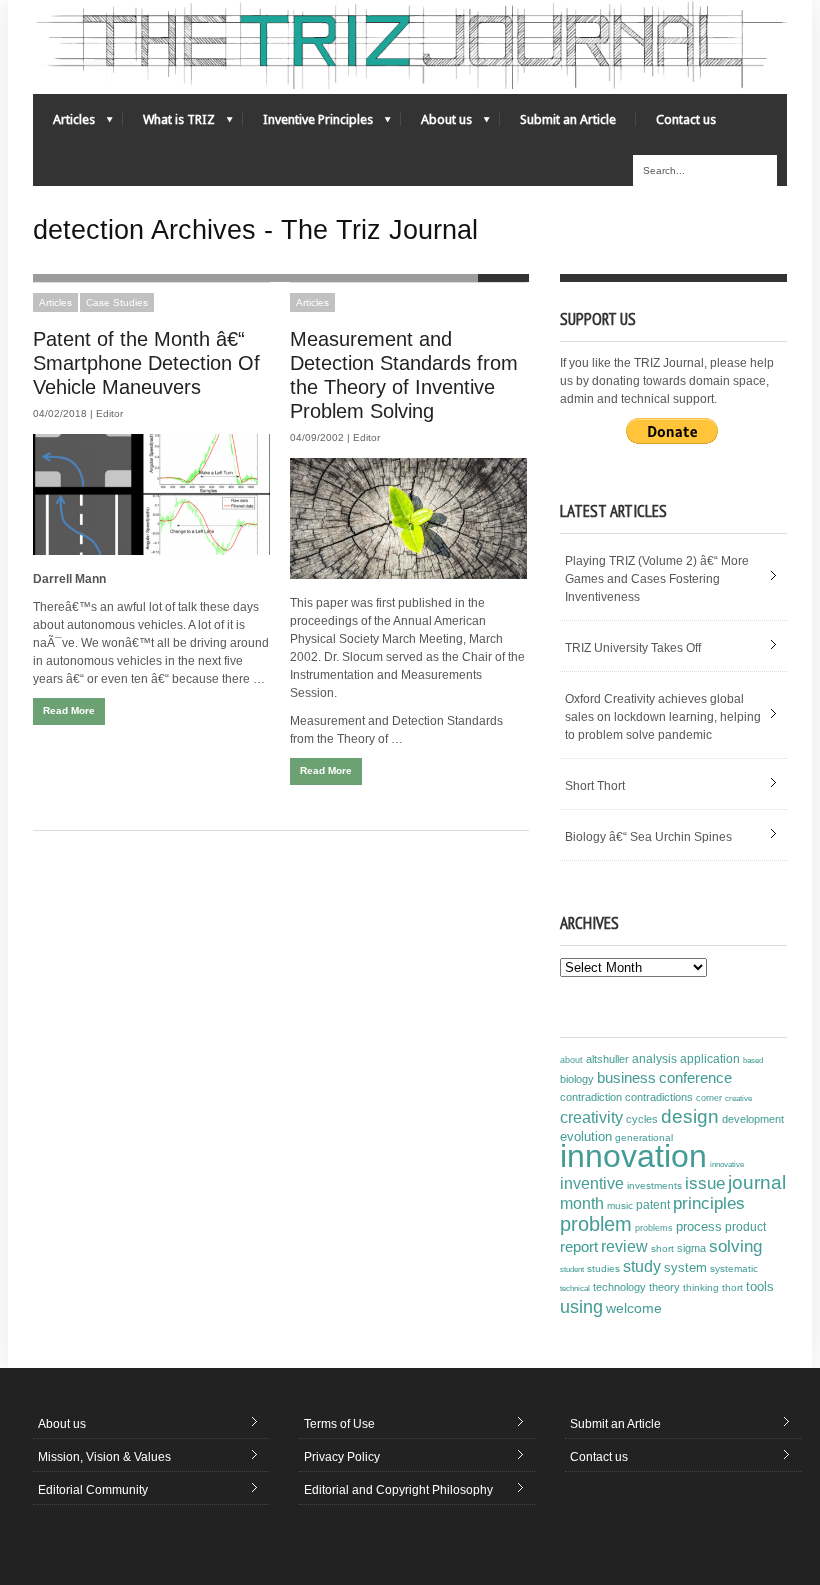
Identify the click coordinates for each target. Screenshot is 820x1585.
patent (653, 1205)
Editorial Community (93, 1490)
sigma (691, 1248)
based (753, 1060)
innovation (633, 1156)
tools (760, 1287)
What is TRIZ (169, 124)
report (579, 1246)
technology (619, 1287)
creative (738, 1098)
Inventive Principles (308, 124)
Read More (69, 710)
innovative (727, 1164)
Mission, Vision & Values (104, 1457)
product (745, 1227)
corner (709, 1097)
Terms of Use (339, 1424)
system (685, 1268)
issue (705, 1183)
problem (596, 1224)
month (582, 1203)
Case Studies (117, 302)
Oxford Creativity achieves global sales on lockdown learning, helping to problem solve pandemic (663, 717)
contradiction (591, 1097)
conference (695, 1078)
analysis (654, 1059)
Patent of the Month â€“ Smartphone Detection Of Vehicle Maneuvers (146, 363)
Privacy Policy (342, 1457)
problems (654, 1228)
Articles (64, 124)
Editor (109, 413)
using (581, 1307)
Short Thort (595, 786)
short (662, 1248)
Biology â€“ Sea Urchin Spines (648, 837)
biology (577, 1079)
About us (436, 124)
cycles (642, 1119)
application (710, 1059)
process (699, 1226)
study (642, 1266)
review (624, 1246)
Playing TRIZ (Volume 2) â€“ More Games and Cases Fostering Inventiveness (657, 579)
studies (603, 1268)
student (572, 1269)
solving (735, 1246)
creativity (591, 1117)
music (620, 1205)
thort (732, 1287)
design (690, 1116)
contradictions (659, 1097)
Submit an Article (568, 119)
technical (575, 1288)
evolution (586, 1136)
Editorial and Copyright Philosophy (398, 1490)
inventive (592, 1183)
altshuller (607, 1059)
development (753, 1119)
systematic (734, 1268)
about (571, 1060)
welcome (634, 1308)
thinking (701, 1287)
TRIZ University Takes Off (633, 648)
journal (757, 1182)
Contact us (686, 119)
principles (709, 1203)
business (626, 1077)
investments (654, 1185)
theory (664, 1287)
